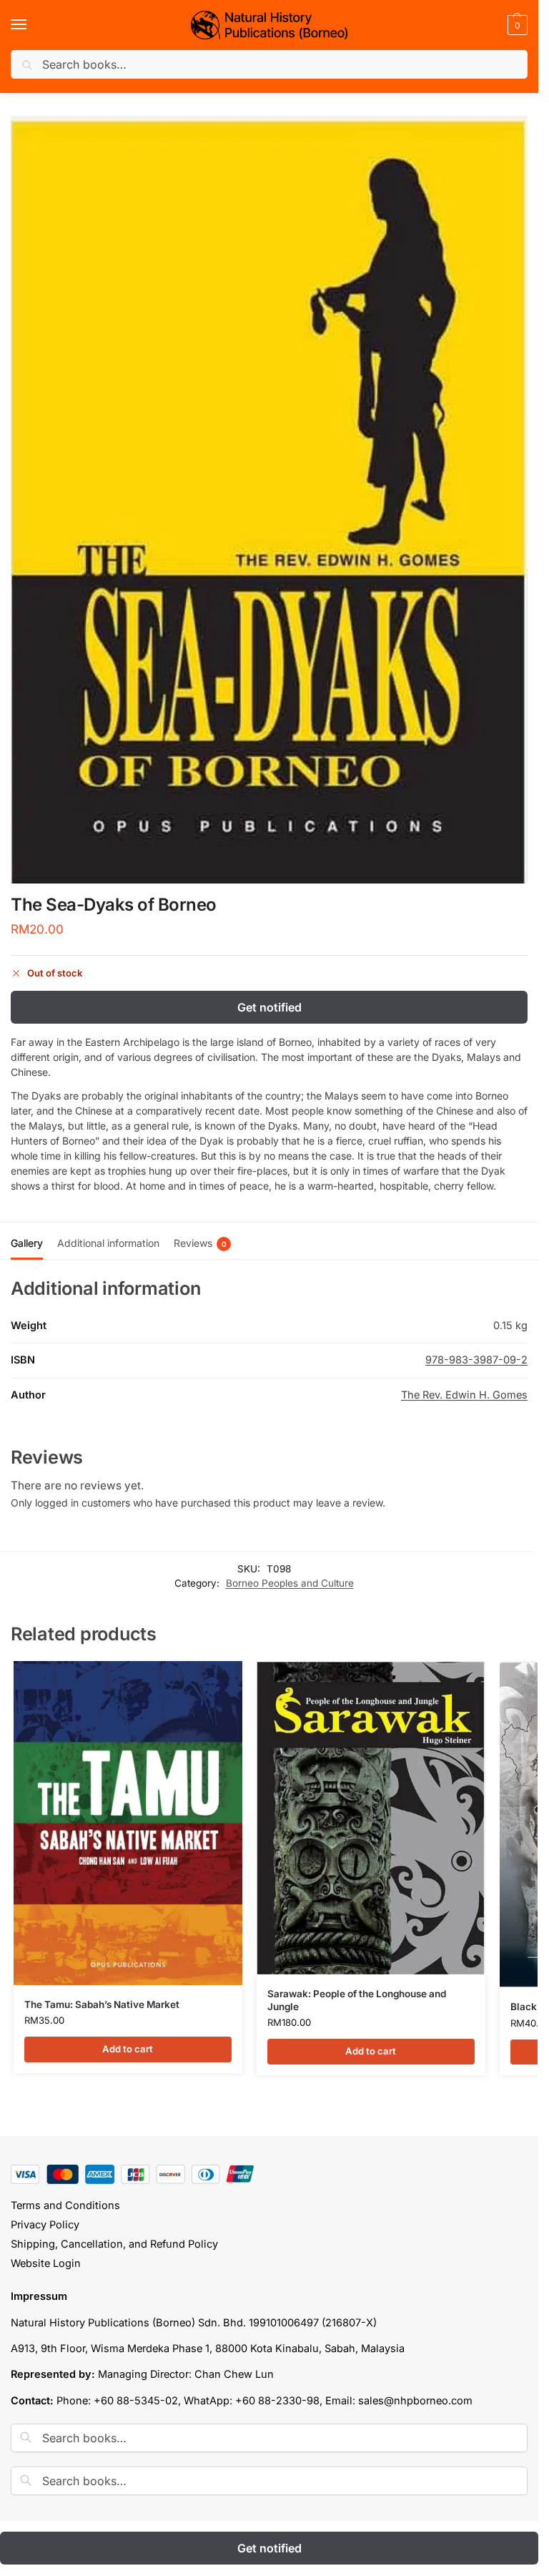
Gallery (27, 1243)
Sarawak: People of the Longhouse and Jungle (357, 2000)
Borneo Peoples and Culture (290, 1583)
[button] (516, 25)
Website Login (46, 2263)
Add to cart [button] (128, 2049)
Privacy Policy (45, 2225)
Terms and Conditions (65, 2205)
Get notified (269, 1007)
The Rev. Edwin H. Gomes (464, 1395)
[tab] (27, 1241)
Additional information (108, 1243)
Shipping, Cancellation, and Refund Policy (114, 2244)
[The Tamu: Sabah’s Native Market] (128, 1823)
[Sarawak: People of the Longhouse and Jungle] (371, 1818)
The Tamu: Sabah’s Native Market (102, 2004)
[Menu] (32, 25)
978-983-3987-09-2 (476, 1360)
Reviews (200, 1243)
